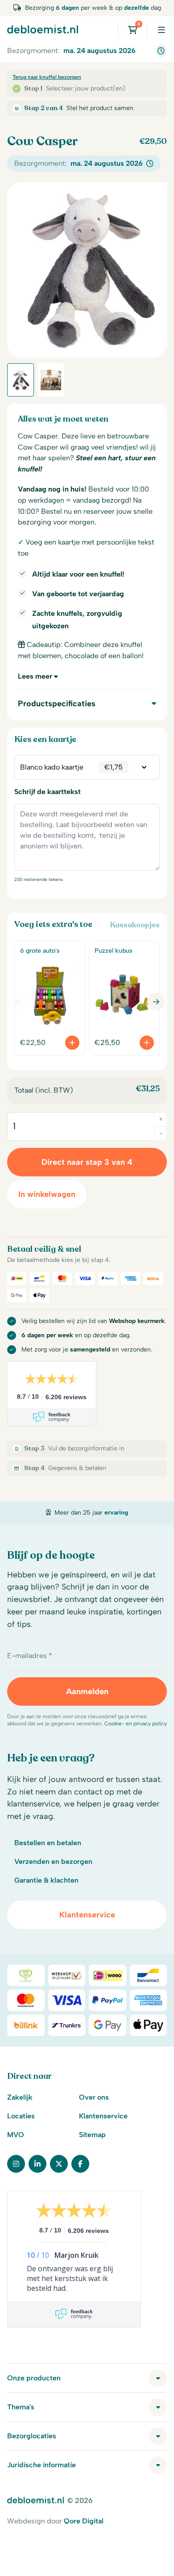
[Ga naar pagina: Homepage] (43, 29)
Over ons (94, 2097)
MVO (16, 2135)
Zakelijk (20, 2097)
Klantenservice (87, 1915)
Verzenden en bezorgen (53, 1861)
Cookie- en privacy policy (136, 1724)
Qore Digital (84, 2521)
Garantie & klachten (46, 1880)
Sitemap (92, 2135)
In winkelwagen (47, 1194)
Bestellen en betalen (48, 1843)
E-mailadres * (30, 1656)
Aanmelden (87, 1691)
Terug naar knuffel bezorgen (47, 77)
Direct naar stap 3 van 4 (87, 1162)
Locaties (21, 2116)
